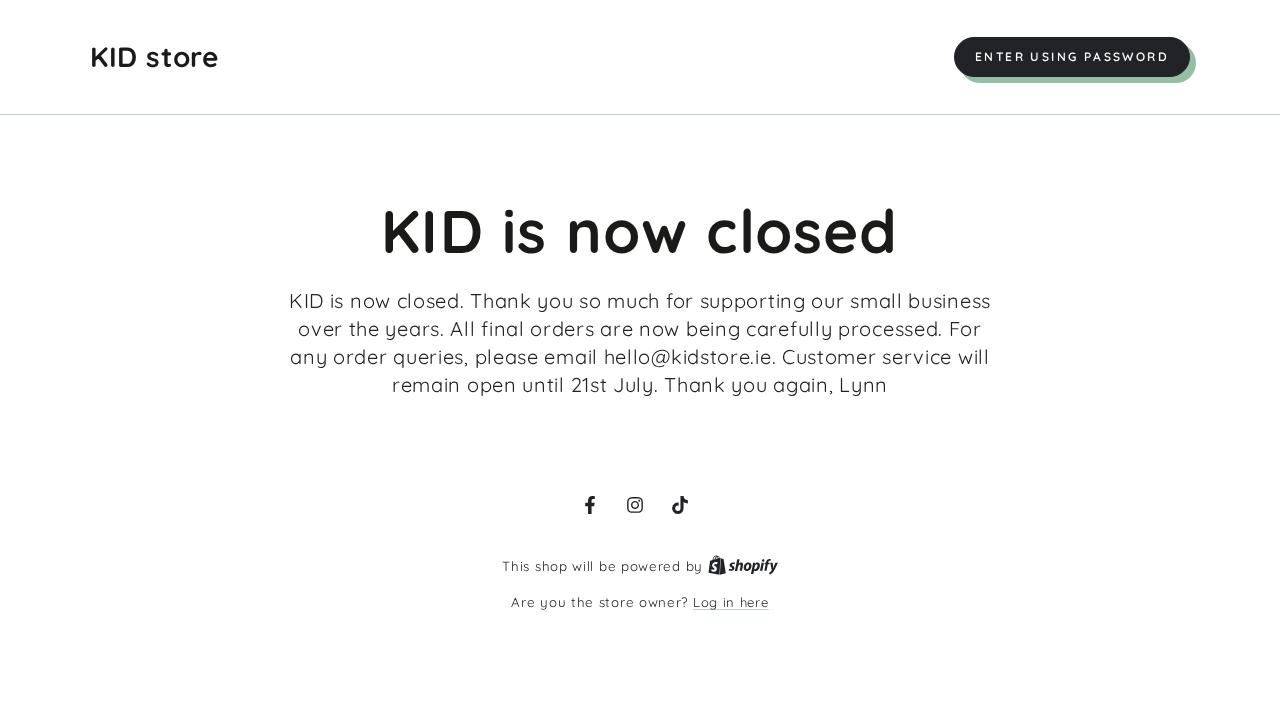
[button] (1072, 57)
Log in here (731, 602)
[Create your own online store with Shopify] (743, 566)
